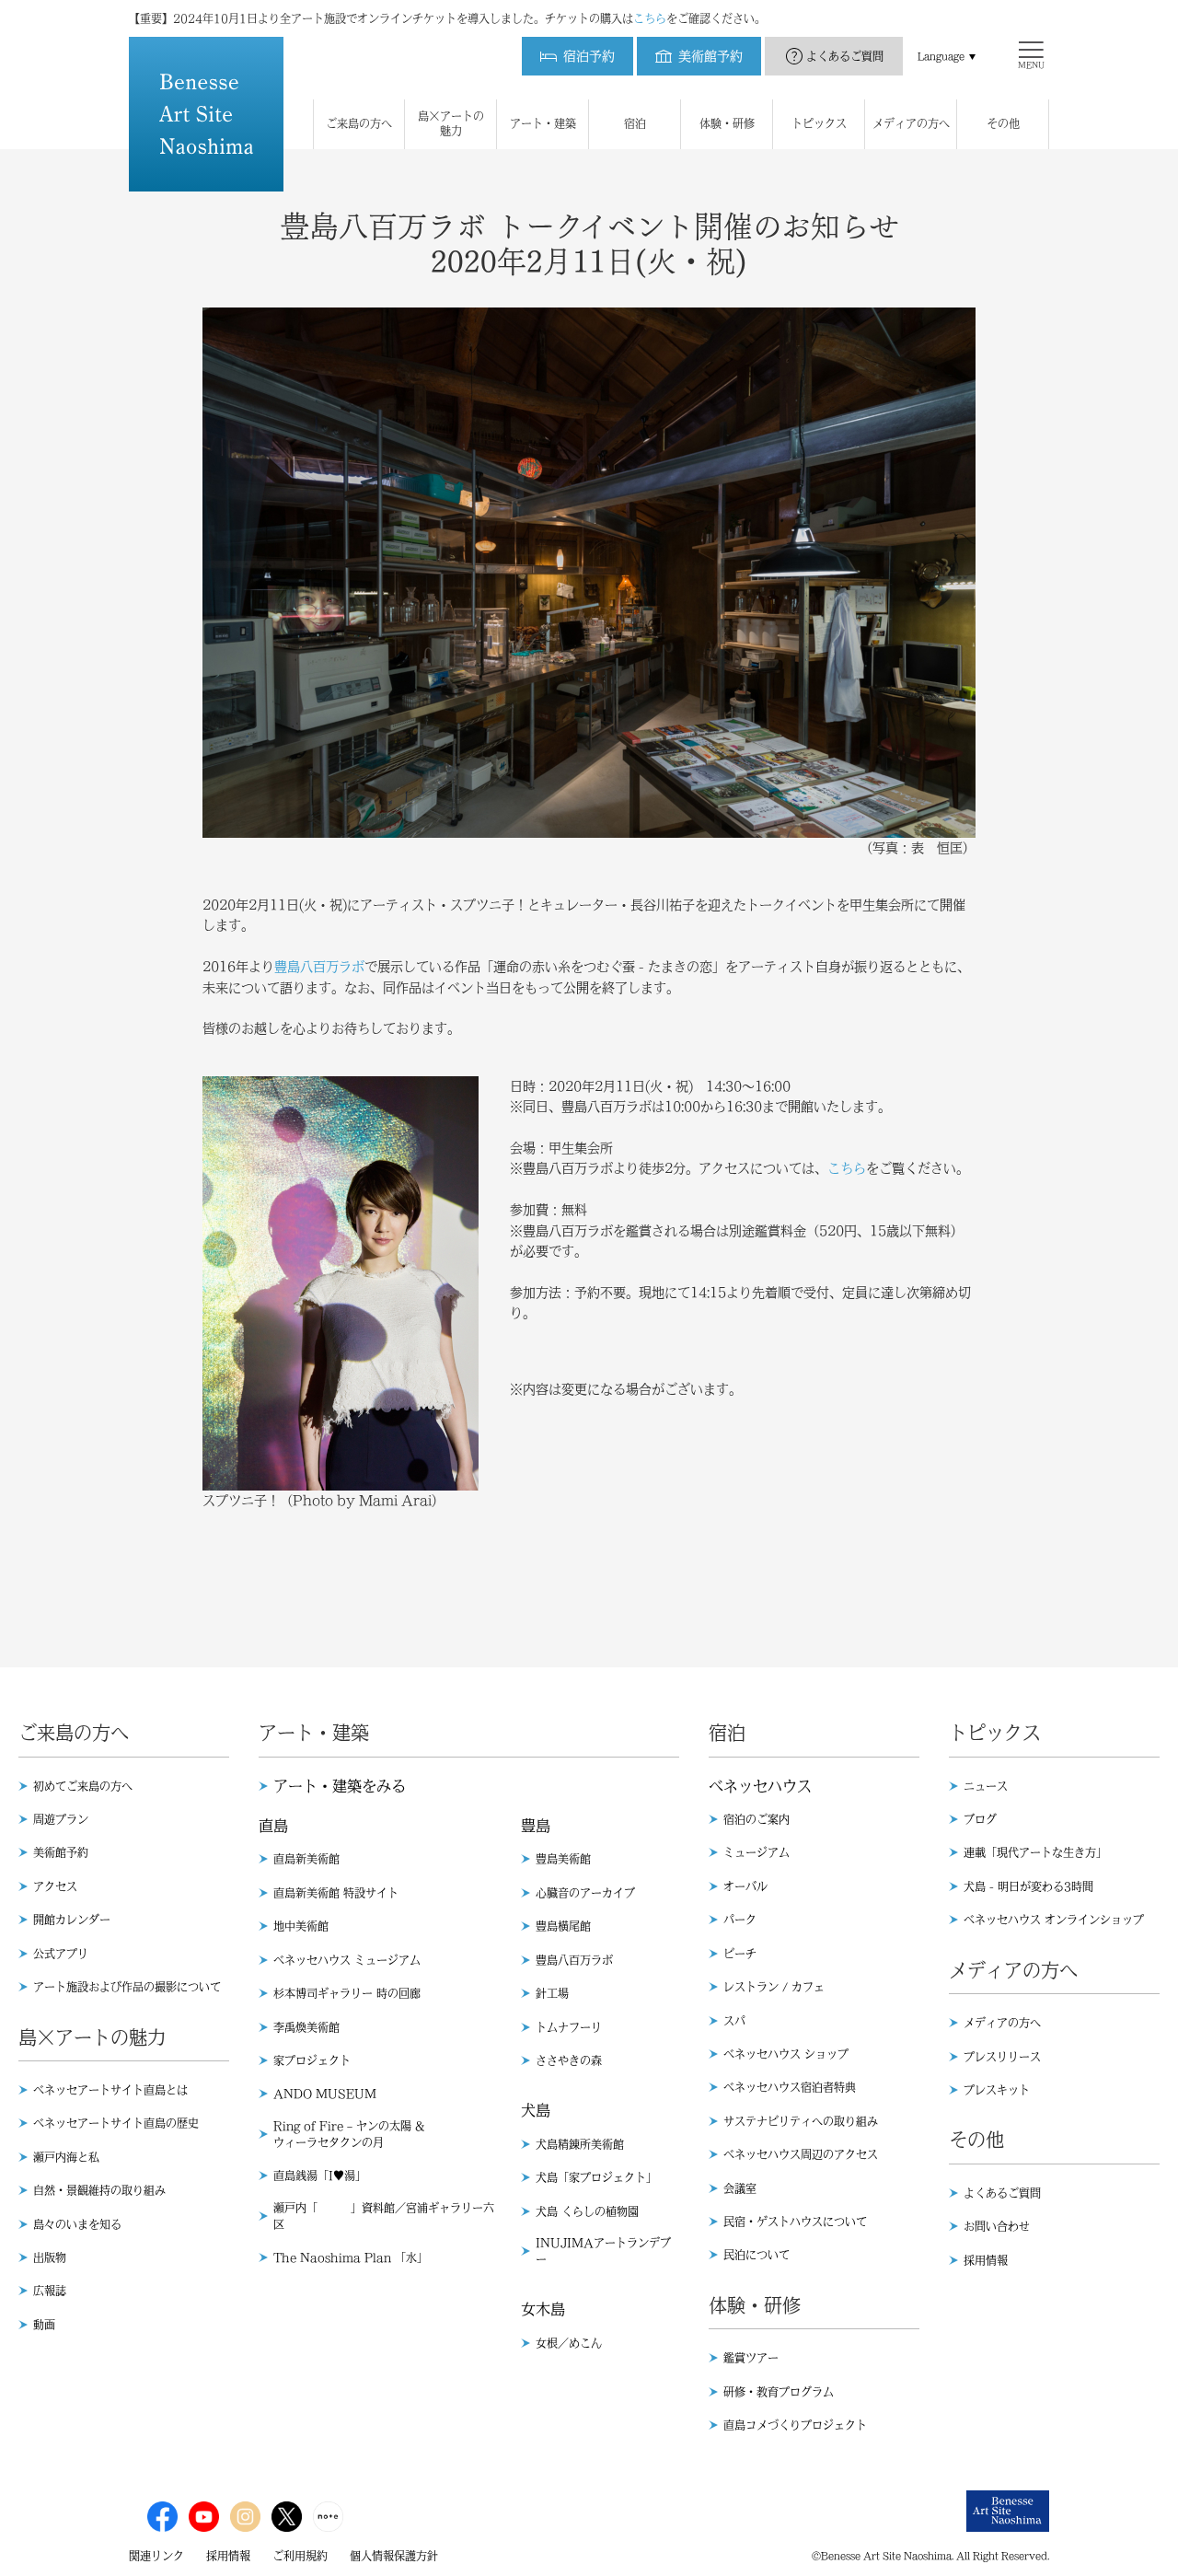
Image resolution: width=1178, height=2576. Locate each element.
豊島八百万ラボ (319, 967)
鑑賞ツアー (751, 2358)
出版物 (50, 2257)
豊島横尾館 (563, 1926)
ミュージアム (756, 1852)
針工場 (552, 1993)
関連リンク (156, 2556)
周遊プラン (61, 1819)
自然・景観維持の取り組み (99, 2190)
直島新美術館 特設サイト (336, 1893)
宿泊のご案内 (756, 1819)
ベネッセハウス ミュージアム (347, 1960)
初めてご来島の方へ (83, 1786)
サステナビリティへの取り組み (801, 2121)
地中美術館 (301, 1926)
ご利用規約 (300, 2556)
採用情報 (986, 2260)
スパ (734, 2021)
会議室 (740, 2188)
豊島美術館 (563, 1859)
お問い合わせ (997, 2226)
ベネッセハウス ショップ (786, 2054)
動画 (44, 2325)
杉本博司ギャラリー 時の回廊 (347, 1993)
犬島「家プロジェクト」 (596, 2177)
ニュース (986, 1786)
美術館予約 (61, 1852)
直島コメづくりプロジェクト (795, 2425)
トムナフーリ (569, 2027)
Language (941, 56)
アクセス (55, 1886)
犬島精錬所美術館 (580, 2144)
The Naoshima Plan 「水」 (351, 2257)
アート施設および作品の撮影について (127, 1987)
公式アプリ (61, 1954)
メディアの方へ (1002, 2023)
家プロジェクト (312, 2060)
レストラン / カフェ (774, 1987)
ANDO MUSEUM (325, 2094)
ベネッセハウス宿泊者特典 (790, 2087)
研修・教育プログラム (779, 2392)
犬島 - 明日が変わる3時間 (1028, 1886)
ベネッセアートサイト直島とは (110, 2090)
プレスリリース (1002, 2057)
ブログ (980, 1819)
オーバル (745, 1886)
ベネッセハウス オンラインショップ (1054, 1920)
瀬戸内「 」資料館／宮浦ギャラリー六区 (384, 2216)
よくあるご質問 (845, 56)
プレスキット (997, 2090)
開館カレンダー (72, 1920)
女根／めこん (569, 2343)
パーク (740, 1920)
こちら (650, 18)
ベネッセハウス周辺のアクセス (801, 2154)
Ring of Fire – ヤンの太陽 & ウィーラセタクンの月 (349, 2134)
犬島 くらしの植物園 (587, 2211)
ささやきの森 (569, 2060)
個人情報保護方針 (394, 2556)
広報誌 (50, 2291)
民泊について (756, 2255)
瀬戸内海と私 (66, 2157)
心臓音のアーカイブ (585, 1893)
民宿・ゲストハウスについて (795, 2222)
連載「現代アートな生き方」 (1035, 1852)
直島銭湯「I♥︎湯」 (320, 2176)
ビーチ (740, 1954)
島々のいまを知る (77, 2224)
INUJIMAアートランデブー (603, 2251)
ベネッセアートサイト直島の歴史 (116, 2123)
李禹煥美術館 (306, 2027)
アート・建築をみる (340, 1786)
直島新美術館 (306, 1859)
